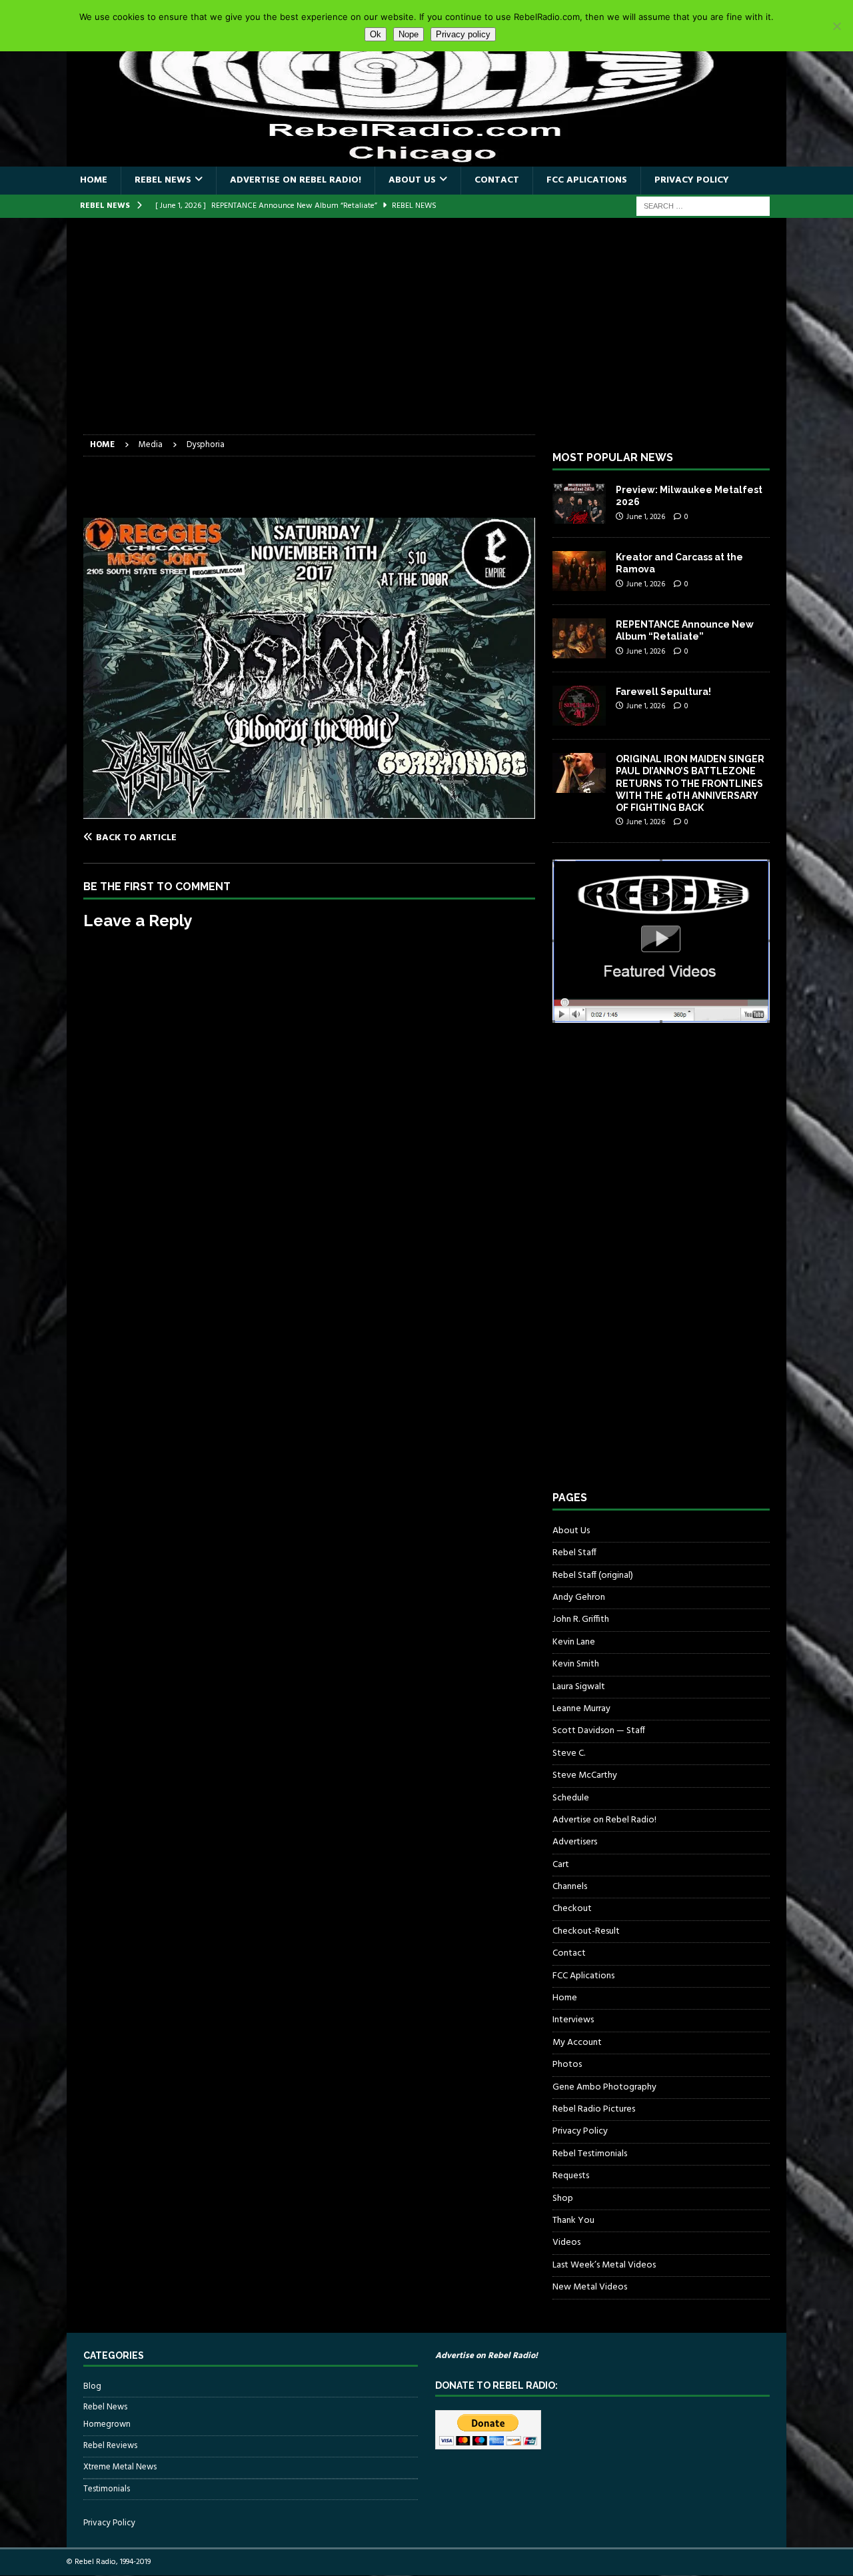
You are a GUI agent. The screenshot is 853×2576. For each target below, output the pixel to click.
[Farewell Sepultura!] (579, 706)
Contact (497, 180)
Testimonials (107, 2489)
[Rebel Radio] (426, 159)
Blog (92, 2387)
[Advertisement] (426, 334)
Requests (571, 2176)
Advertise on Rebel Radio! (296, 180)
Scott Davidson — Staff (599, 1731)
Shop (563, 2199)
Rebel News (163, 180)
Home (94, 180)
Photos (567, 2065)
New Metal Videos (590, 2287)
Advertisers (575, 1842)
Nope (409, 34)
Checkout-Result (586, 1931)
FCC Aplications (587, 180)
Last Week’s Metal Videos (604, 2265)
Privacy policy (463, 34)
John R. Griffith (581, 1619)
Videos (566, 2243)
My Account (577, 2043)
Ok (376, 34)
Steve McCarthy (585, 1775)
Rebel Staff (574, 1553)
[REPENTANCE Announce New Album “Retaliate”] (579, 638)
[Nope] (836, 26)
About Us (412, 180)
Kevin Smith (576, 1664)
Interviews (573, 2020)
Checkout (572, 1909)
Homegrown (107, 2425)
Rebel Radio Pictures (594, 2109)
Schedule (571, 1798)
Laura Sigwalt (579, 1687)
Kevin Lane (574, 1642)
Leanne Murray (581, 1709)
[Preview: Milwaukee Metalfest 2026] (579, 504)
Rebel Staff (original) (593, 1576)
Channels (570, 1887)
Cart (561, 1865)
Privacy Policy (692, 180)
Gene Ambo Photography (604, 2087)
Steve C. (569, 1753)
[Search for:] (703, 206)
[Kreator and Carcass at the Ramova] (579, 571)
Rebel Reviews (110, 2446)
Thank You (573, 2221)
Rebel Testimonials (590, 2154)
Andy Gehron (579, 1598)
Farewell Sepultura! (663, 692)
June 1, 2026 (646, 517)
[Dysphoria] (309, 811)
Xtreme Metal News (120, 2467)
